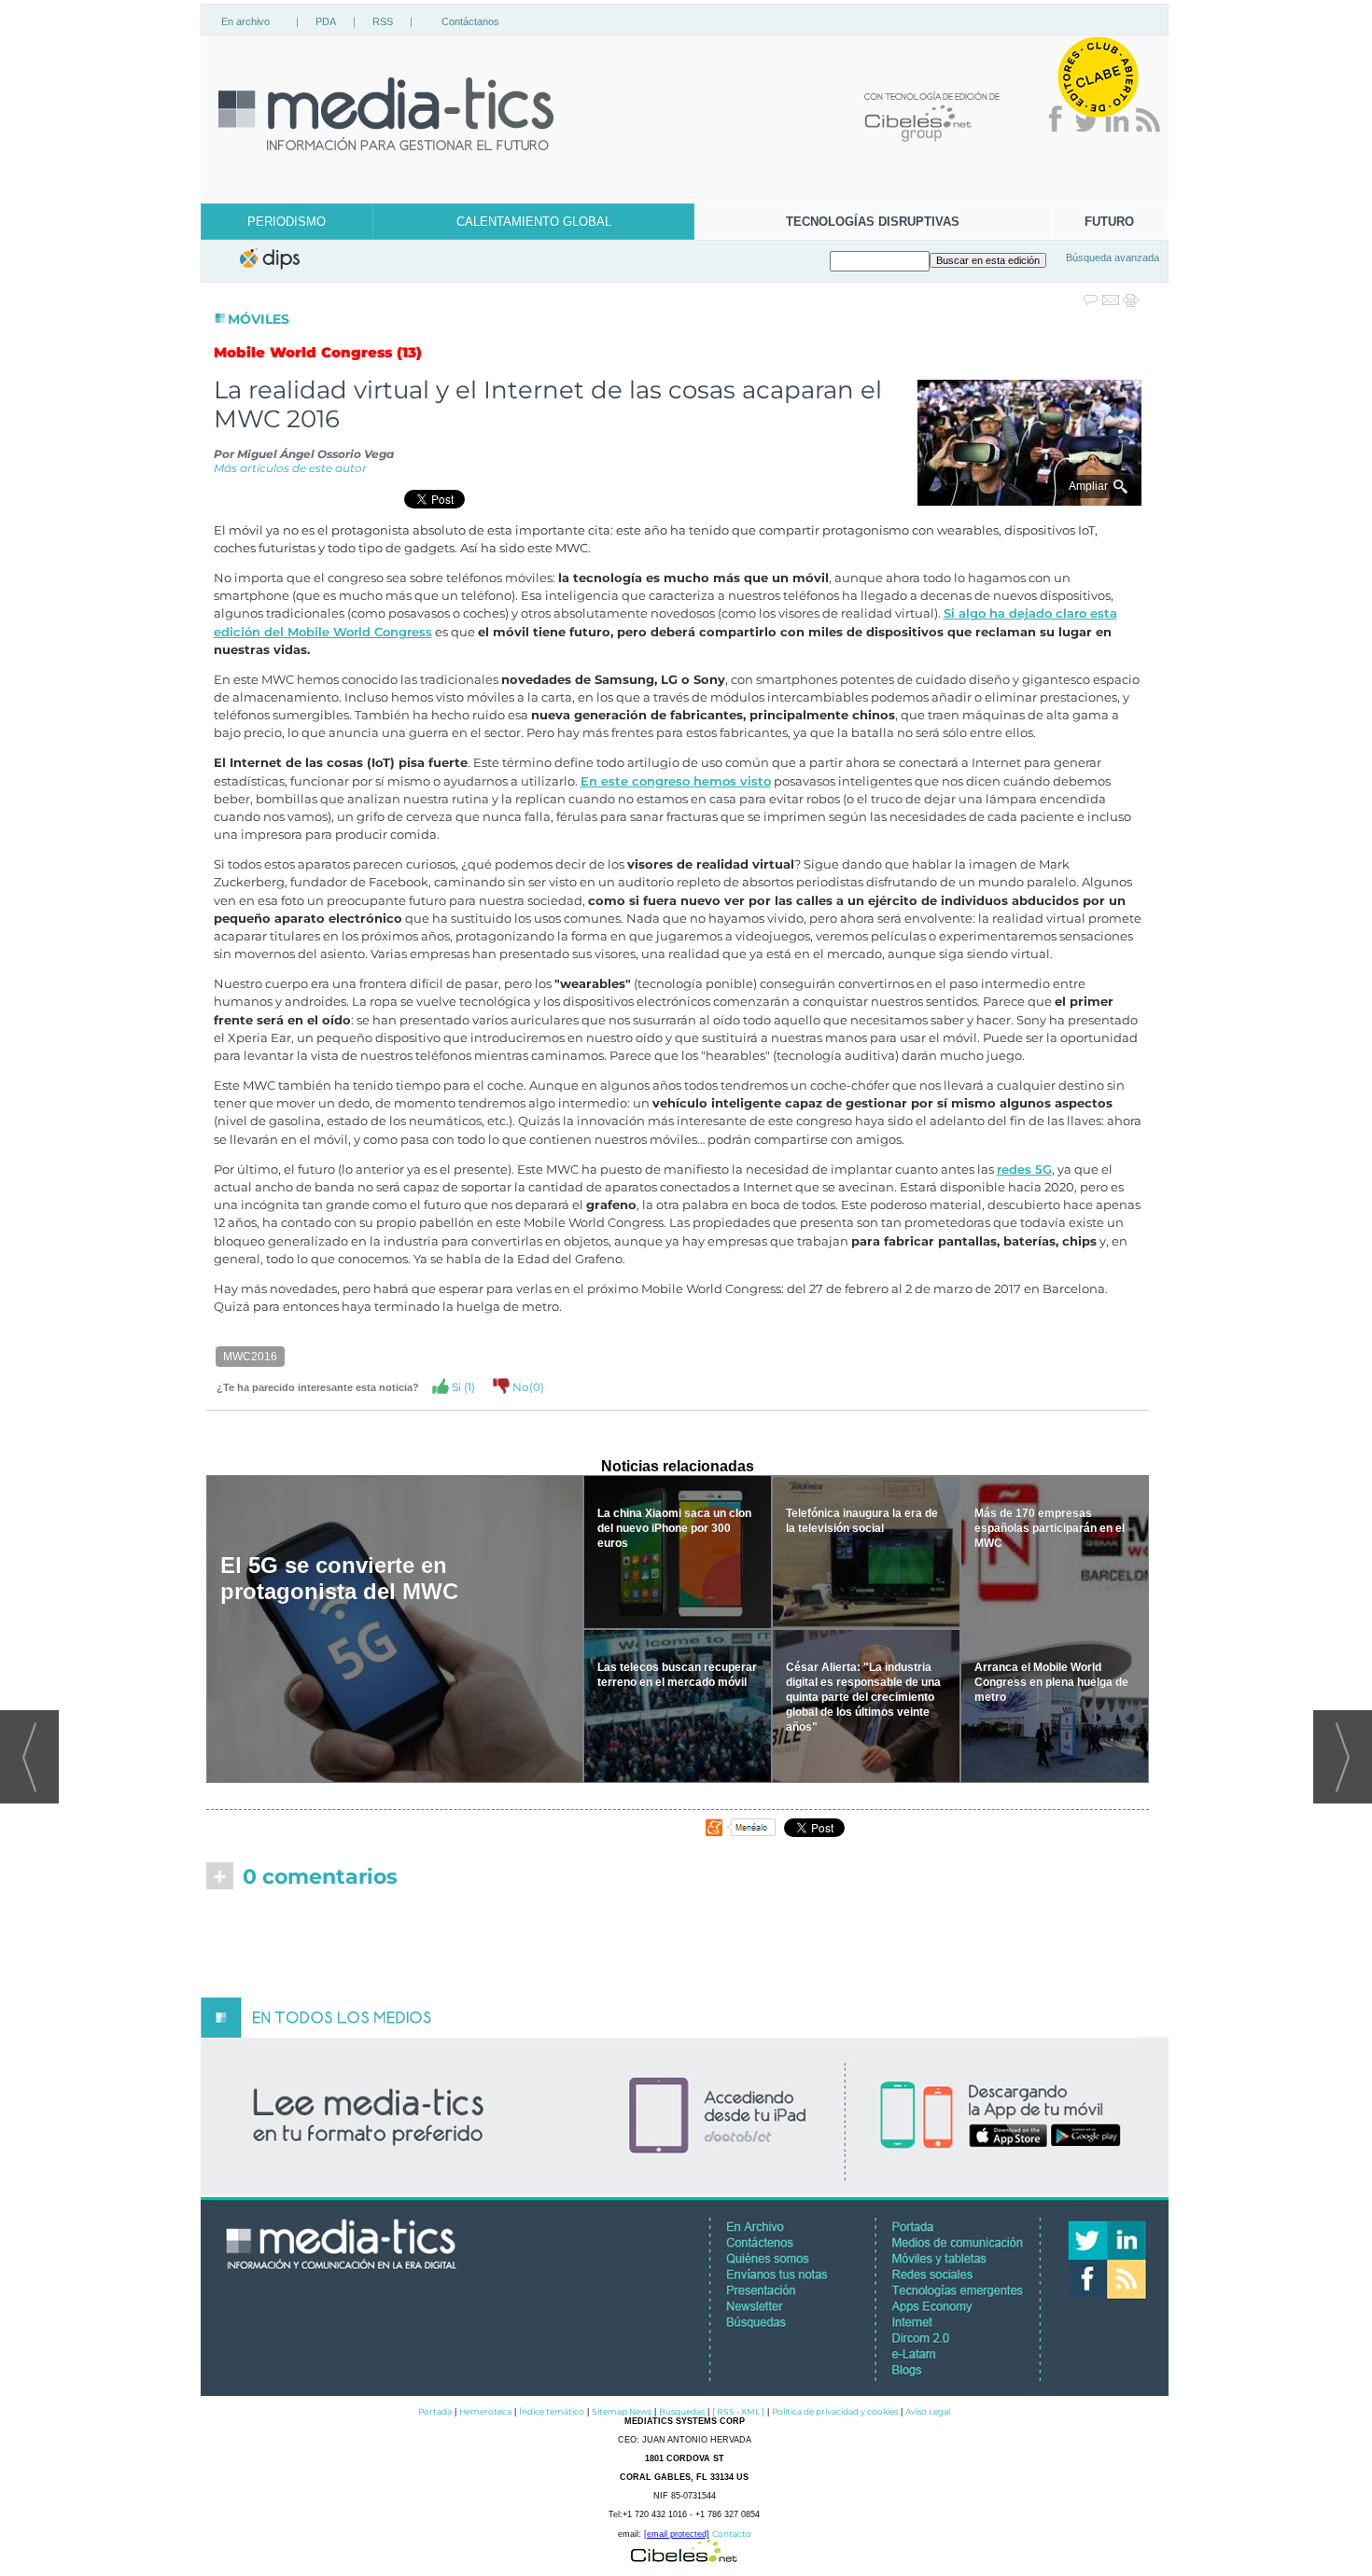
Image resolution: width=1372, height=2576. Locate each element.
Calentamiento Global (534, 222)
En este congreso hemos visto (676, 781)
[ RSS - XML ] (738, 2411)
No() (527, 1387)
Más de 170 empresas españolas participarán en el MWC (1050, 1528)
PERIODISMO (287, 222)
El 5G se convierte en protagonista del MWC (339, 1578)
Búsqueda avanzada (1113, 258)
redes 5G (1024, 1170)
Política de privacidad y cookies (835, 2411)
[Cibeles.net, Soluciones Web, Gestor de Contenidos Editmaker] (684, 2557)
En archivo (245, 21)
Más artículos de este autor (290, 468)
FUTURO (1109, 222)
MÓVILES (259, 319)
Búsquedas (682, 2411)
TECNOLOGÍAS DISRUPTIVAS (873, 222)
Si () (462, 1387)
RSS (383, 21)
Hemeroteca (485, 2411)
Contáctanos (470, 21)
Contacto (732, 2534)
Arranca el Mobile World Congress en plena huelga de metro (1051, 1682)
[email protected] (677, 2534)
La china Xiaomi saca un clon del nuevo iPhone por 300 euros (674, 1528)
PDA (326, 21)
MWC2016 (250, 1357)
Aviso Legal (928, 2411)
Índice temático (552, 2411)
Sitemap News (622, 2411)
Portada (435, 2411)
